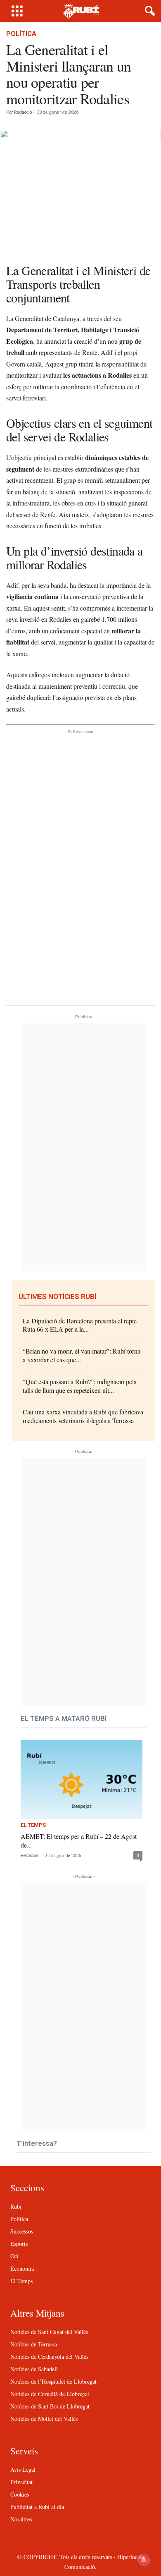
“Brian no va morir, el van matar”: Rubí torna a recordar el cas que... (82, 1355)
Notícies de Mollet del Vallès (44, 2419)
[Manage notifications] (144, 2560)
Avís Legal (23, 2469)
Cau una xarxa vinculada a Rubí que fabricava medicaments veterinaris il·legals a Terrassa (83, 1416)
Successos (22, 2231)
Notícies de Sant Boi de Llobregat (50, 2406)
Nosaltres (21, 2519)
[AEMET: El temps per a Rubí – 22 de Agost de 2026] (82, 1779)
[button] (148, 11)
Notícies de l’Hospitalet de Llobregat (53, 2381)
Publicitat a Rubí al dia (37, 2507)
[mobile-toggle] (17, 11)
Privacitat (21, 2482)
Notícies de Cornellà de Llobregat (50, 2394)
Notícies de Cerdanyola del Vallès (49, 2357)
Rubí (16, 2206)
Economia (22, 2268)
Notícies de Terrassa (34, 2344)
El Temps (33, 1825)
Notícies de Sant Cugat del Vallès (49, 2332)
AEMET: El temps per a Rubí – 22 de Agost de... (79, 1840)
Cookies (20, 2494)
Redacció (23, 112)
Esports (19, 2244)
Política (21, 34)
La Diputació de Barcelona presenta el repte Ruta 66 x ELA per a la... (80, 1325)
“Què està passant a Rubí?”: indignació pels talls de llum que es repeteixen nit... (79, 1386)
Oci (14, 2256)
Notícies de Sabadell (34, 2369)
